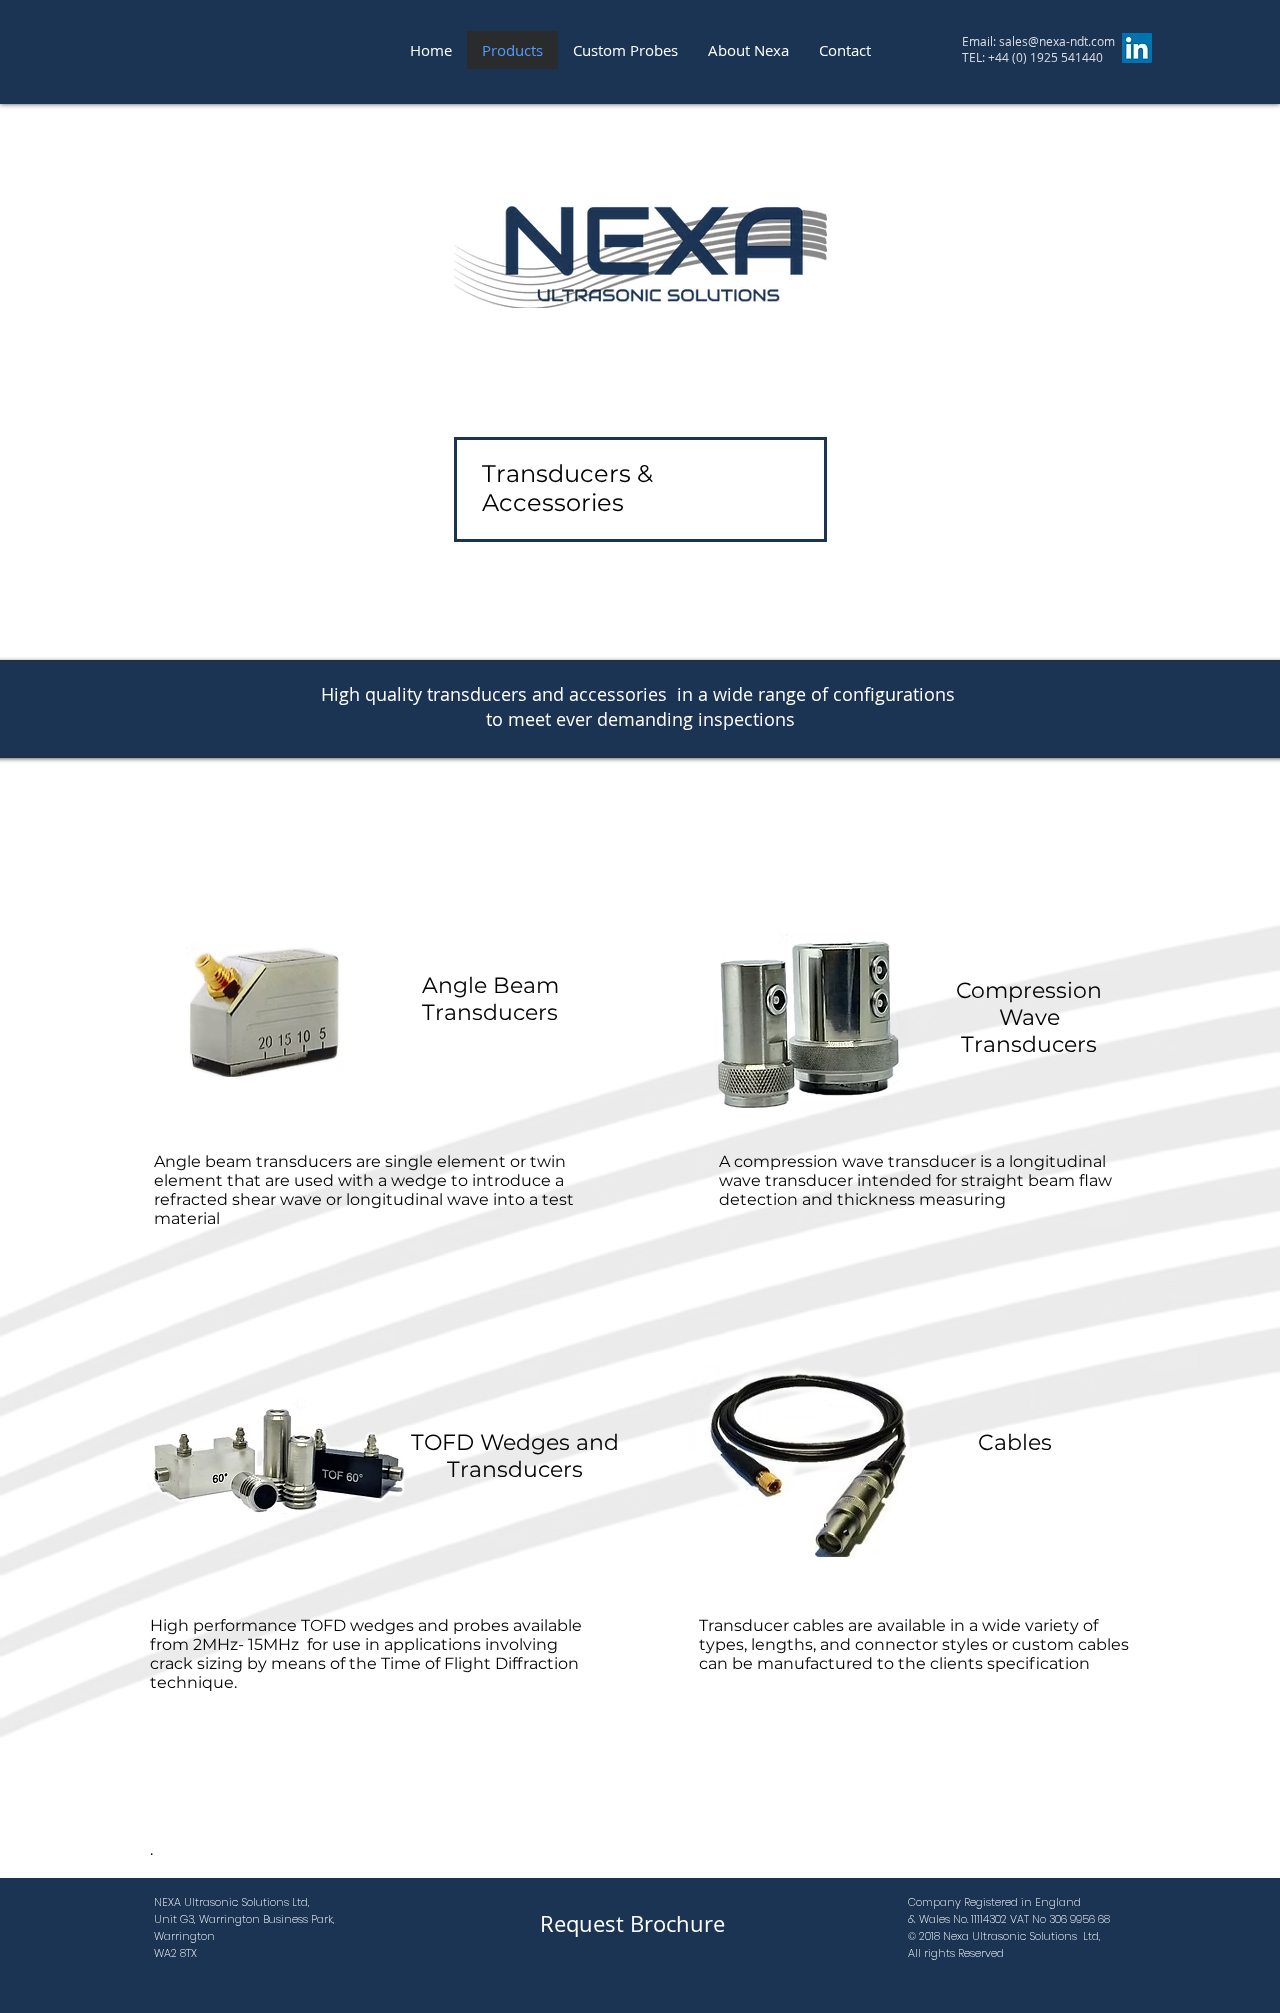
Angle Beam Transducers (490, 999)
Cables (1015, 1442)
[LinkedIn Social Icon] (1137, 48)
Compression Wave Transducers (1029, 1017)
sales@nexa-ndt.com (1057, 41)
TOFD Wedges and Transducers (515, 1456)
